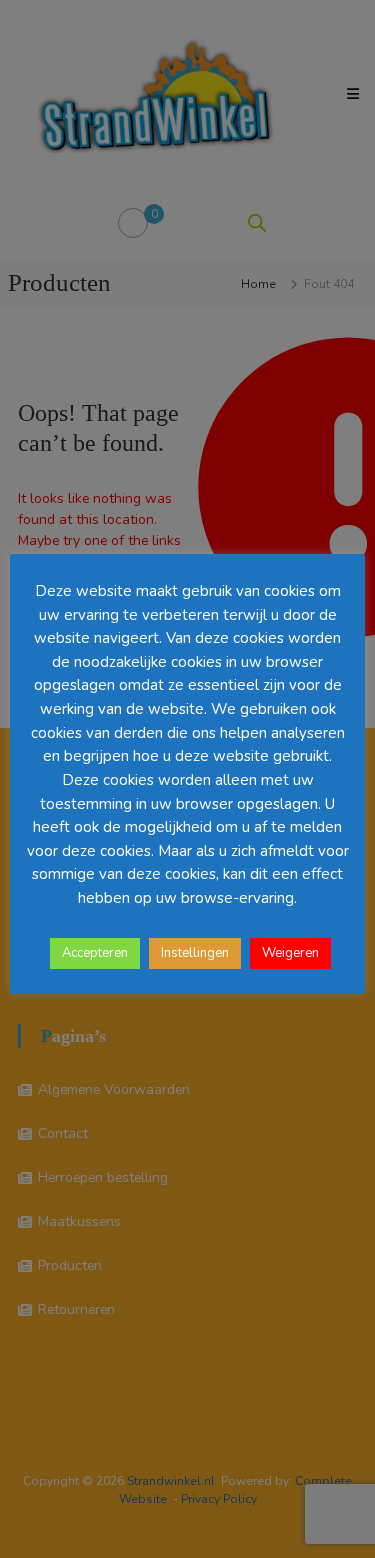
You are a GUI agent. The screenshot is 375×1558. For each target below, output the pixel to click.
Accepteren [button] (95, 953)
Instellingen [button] (195, 953)
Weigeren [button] (290, 953)
